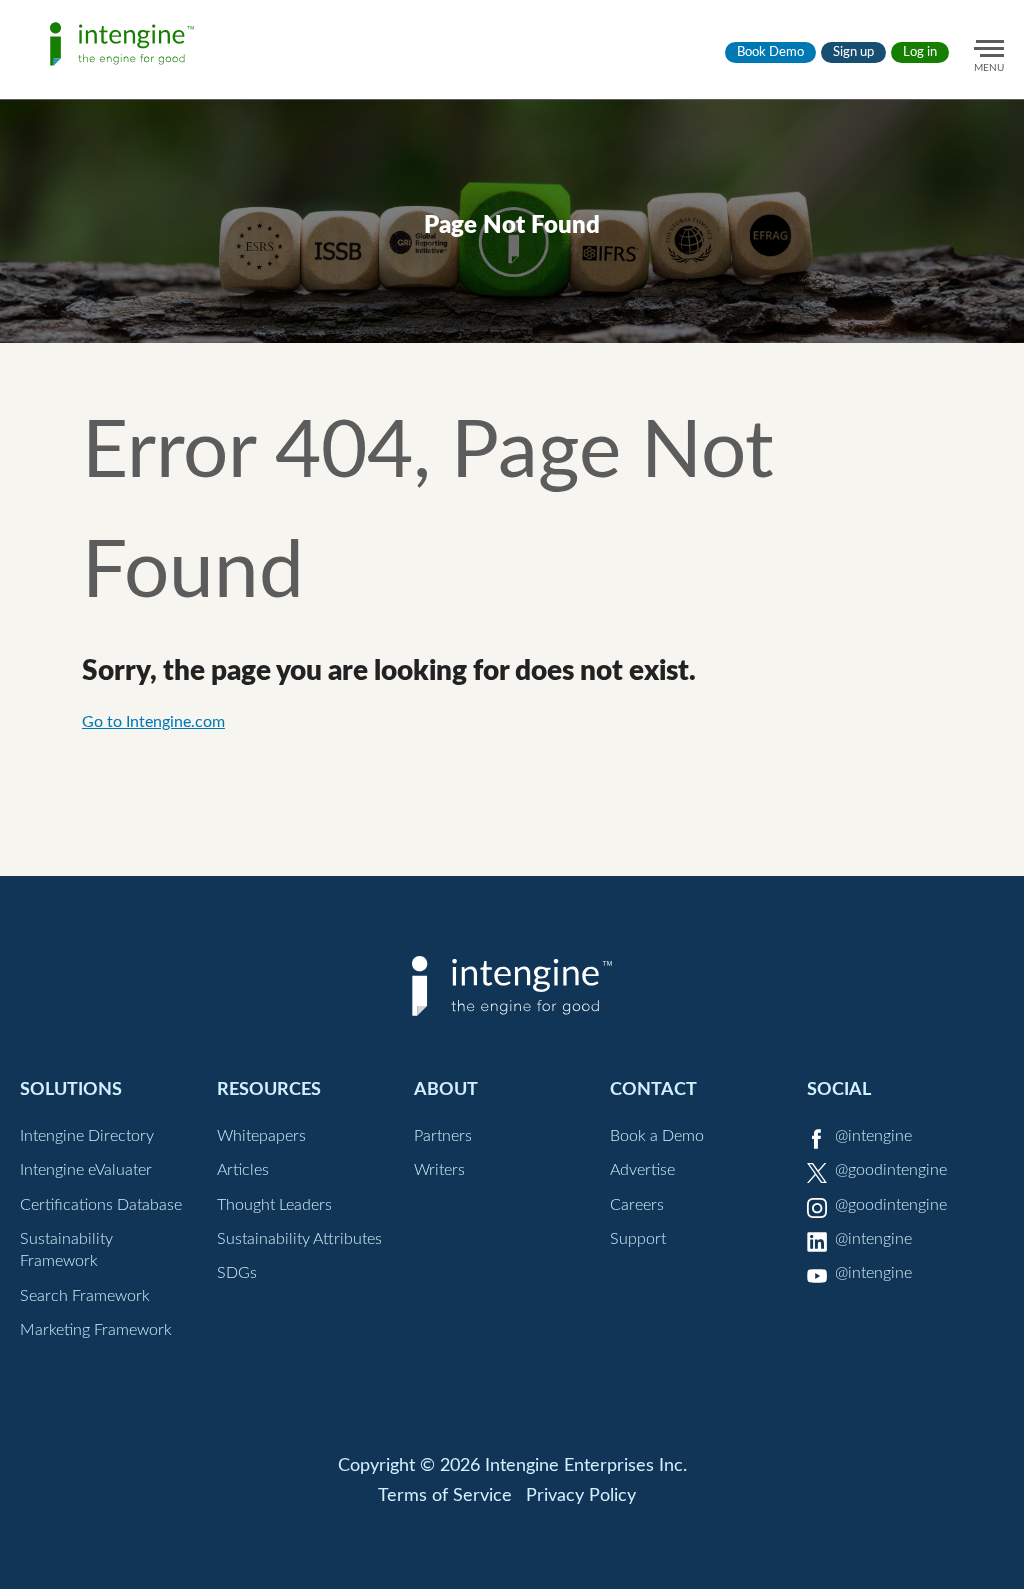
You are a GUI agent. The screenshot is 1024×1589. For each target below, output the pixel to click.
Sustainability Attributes (299, 1239)
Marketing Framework (96, 1330)
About (446, 1089)
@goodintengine (891, 1170)
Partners (443, 1136)
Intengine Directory (87, 1136)
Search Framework (85, 1296)
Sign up (853, 52)
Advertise (642, 1170)
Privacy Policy (581, 1496)
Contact (653, 1089)
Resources (269, 1089)
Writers (439, 1170)
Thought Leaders (274, 1205)
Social (839, 1089)
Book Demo (770, 52)
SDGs (237, 1273)
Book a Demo (657, 1136)
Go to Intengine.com (153, 722)
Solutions (71, 1089)
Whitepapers (261, 1136)
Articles (243, 1170)
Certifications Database (101, 1205)
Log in (920, 52)
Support (638, 1239)
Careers (637, 1205)
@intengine (873, 1136)
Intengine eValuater (86, 1170)
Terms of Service (445, 1496)
